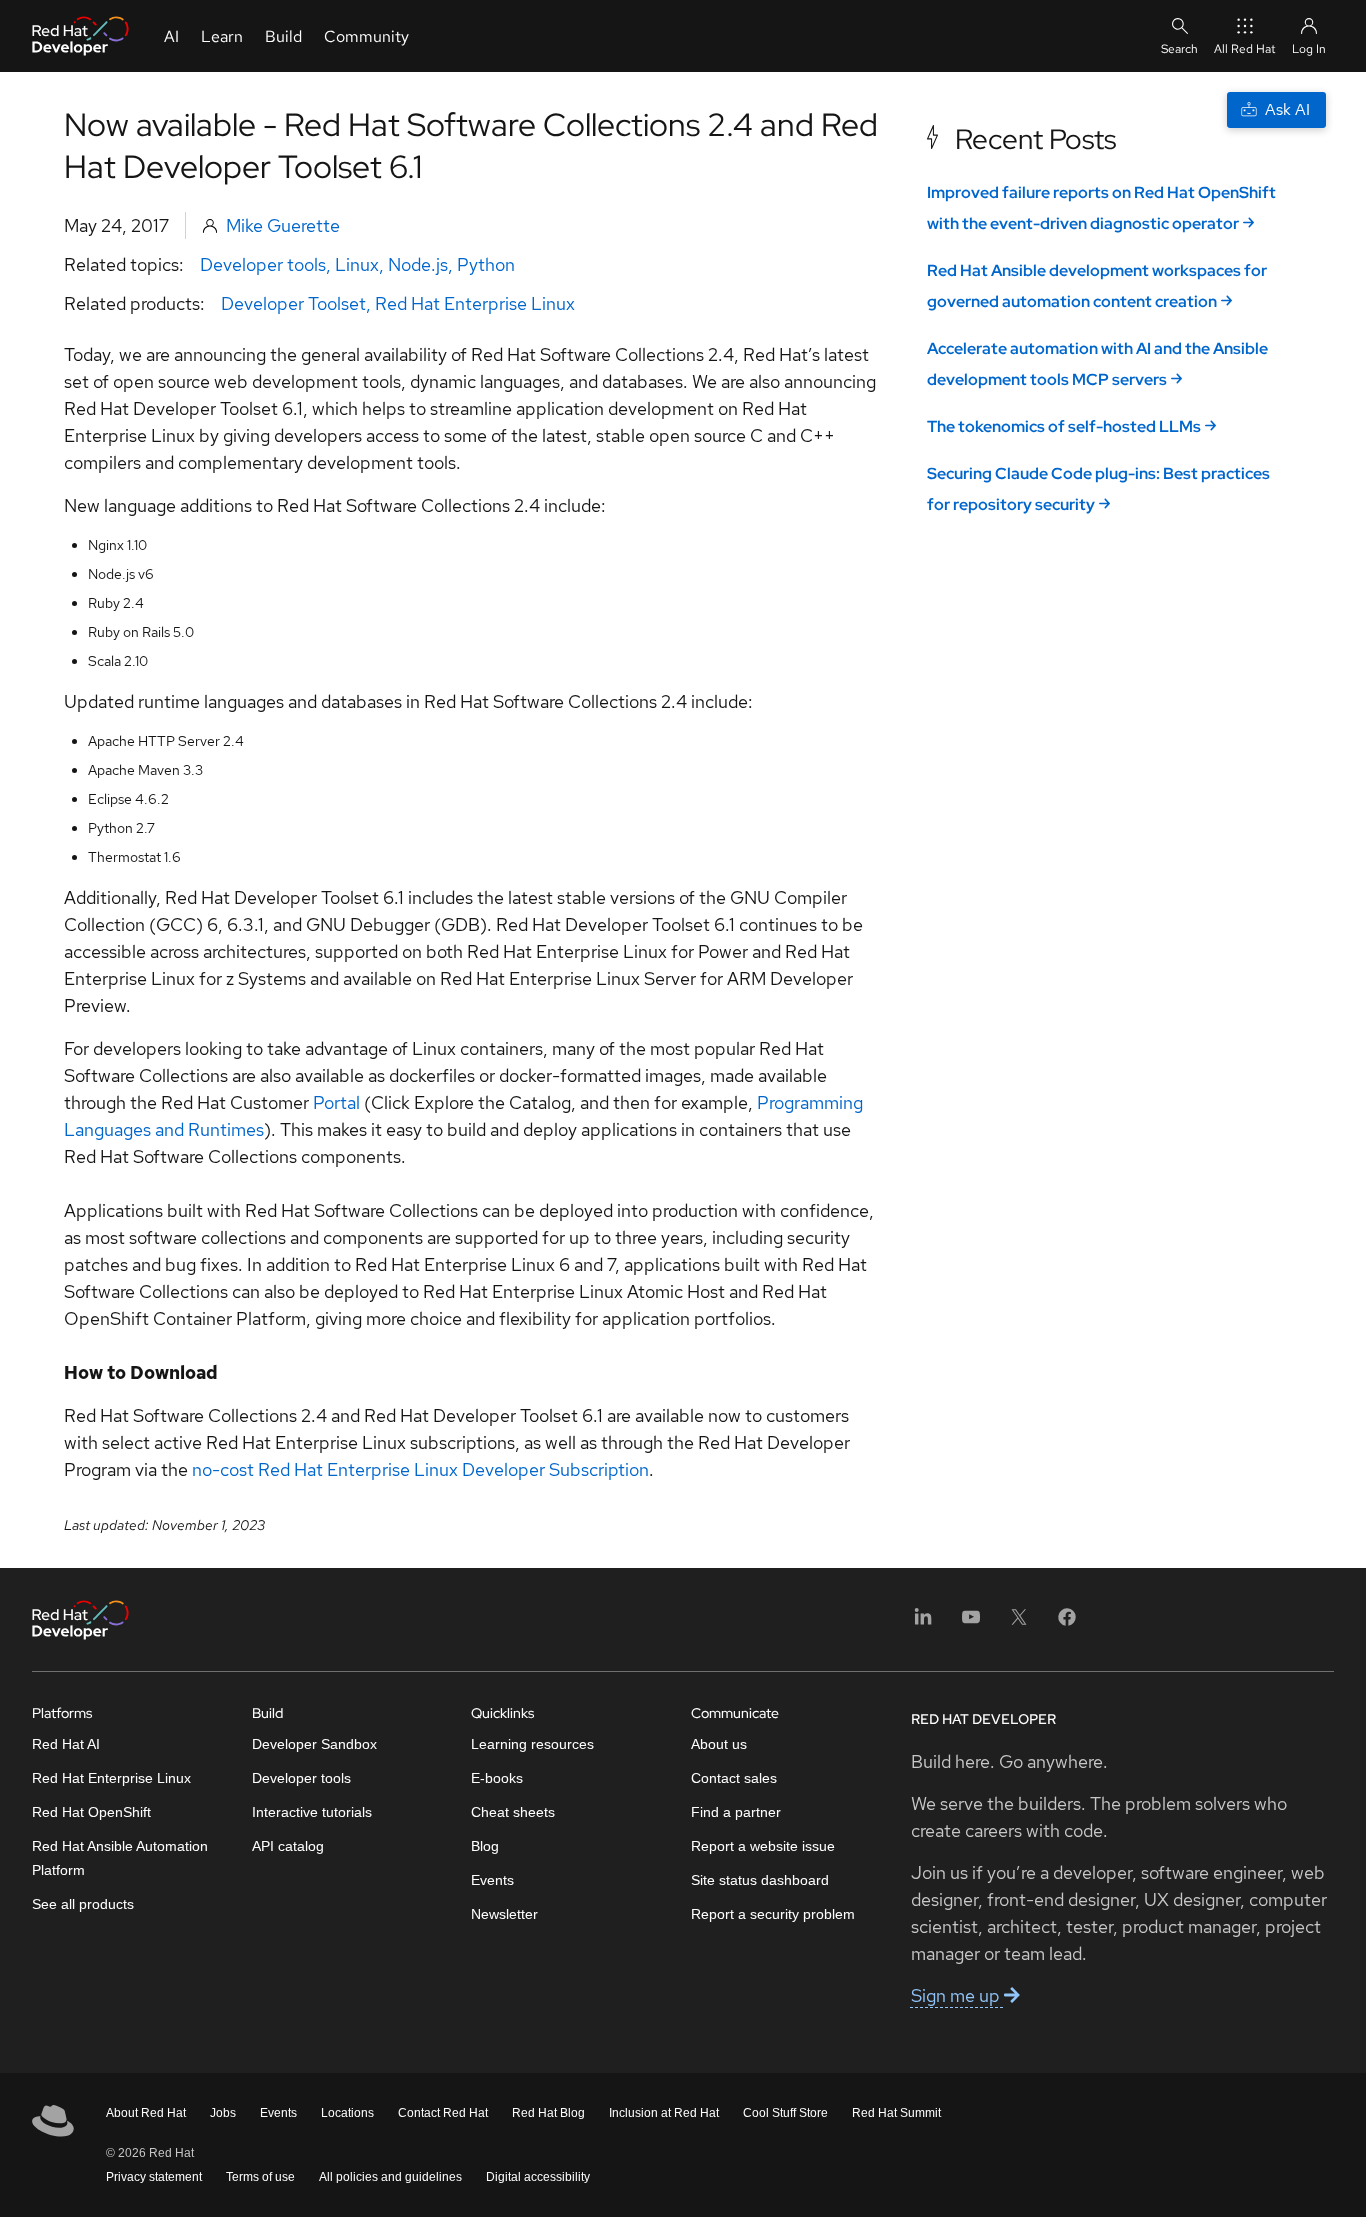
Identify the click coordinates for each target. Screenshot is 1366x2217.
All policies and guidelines (390, 2177)
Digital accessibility (538, 2177)
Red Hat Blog (548, 2113)
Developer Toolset (293, 303)
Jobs (223, 2113)
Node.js (418, 264)
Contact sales (734, 1778)
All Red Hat (1245, 49)
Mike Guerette (283, 225)
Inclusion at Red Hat (664, 2113)
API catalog (288, 1846)
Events (492, 1880)
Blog (485, 1846)
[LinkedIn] (923, 1623)
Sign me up (957, 1995)
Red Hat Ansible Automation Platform (120, 1858)
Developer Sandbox (314, 1744)
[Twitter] (1019, 1623)
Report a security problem (773, 1914)
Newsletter (504, 1914)
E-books (497, 1778)
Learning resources (532, 1744)
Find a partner (736, 1812)
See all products (83, 1904)
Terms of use (260, 2177)
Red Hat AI (66, 1744)
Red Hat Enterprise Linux (475, 303)
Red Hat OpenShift (91, 1812)
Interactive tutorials (312, 1812)
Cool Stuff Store (785, 2113)
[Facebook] (1067, 1623)
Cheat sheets (513, 1812)
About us (719, 1744)
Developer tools (263, 264)
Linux (357, 264)
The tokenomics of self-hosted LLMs (1064, 426)
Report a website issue (763, 1846)
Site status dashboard (760, 1880)
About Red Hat (146, 2113)
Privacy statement (154, 2177)
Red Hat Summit (896, 2113)
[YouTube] (971, 1623)
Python (486, 264)
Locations (347, 2113)
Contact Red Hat (443, 2113)
